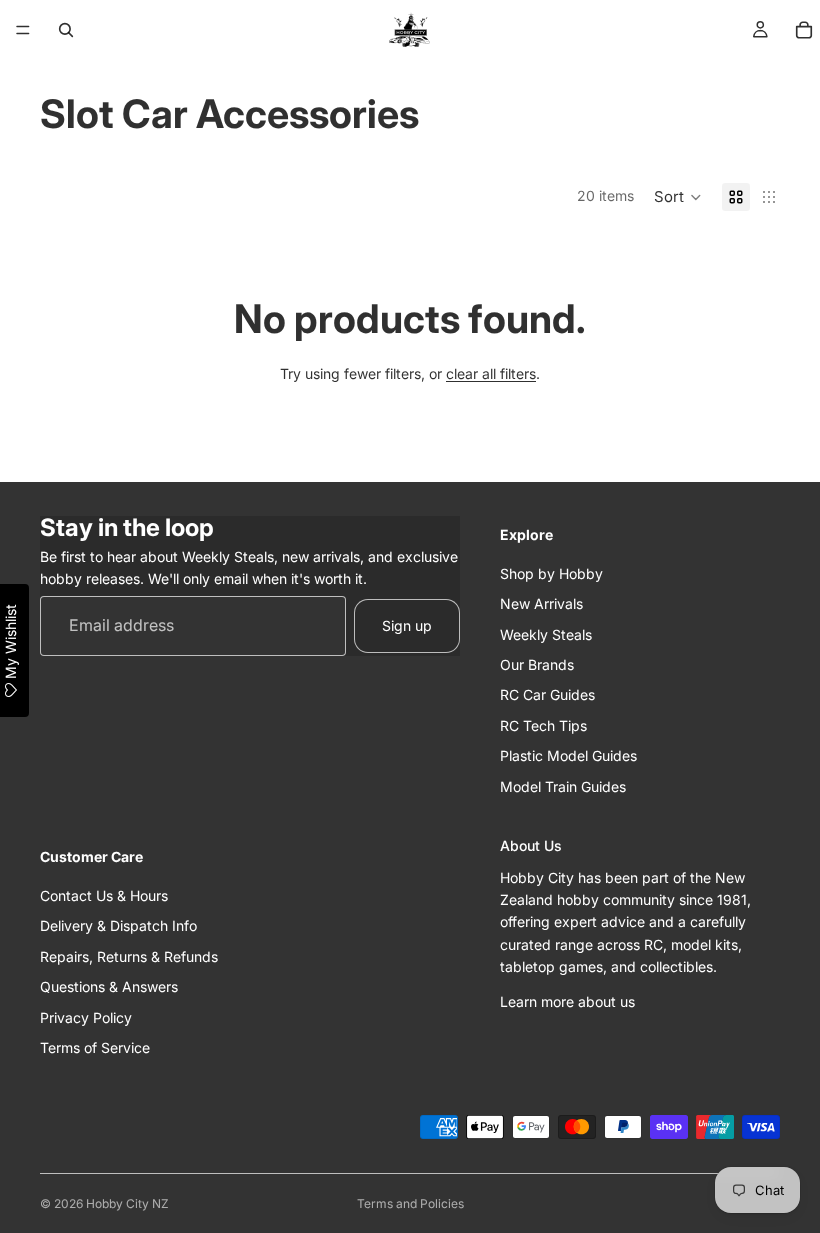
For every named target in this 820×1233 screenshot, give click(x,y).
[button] (678, 197)
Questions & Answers (109, 986)
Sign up (407, 625)
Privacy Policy (86, 1016)
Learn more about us (567, 1000)
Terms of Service (95, 1047)
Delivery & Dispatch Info (118, 925)
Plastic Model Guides (568, 755)
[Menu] (23, 30)
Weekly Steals (546, 633)
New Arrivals (541, 603)
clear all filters (491, 373)
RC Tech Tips (543, 725)
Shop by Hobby (551, 573)
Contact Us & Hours (104, 895)
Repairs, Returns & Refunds (129, 956)
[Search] (66, 30)
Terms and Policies (410, 1203)
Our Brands (537, 664)
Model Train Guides (563, 785)
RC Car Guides (547, 694)
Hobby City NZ (127, 1203)
